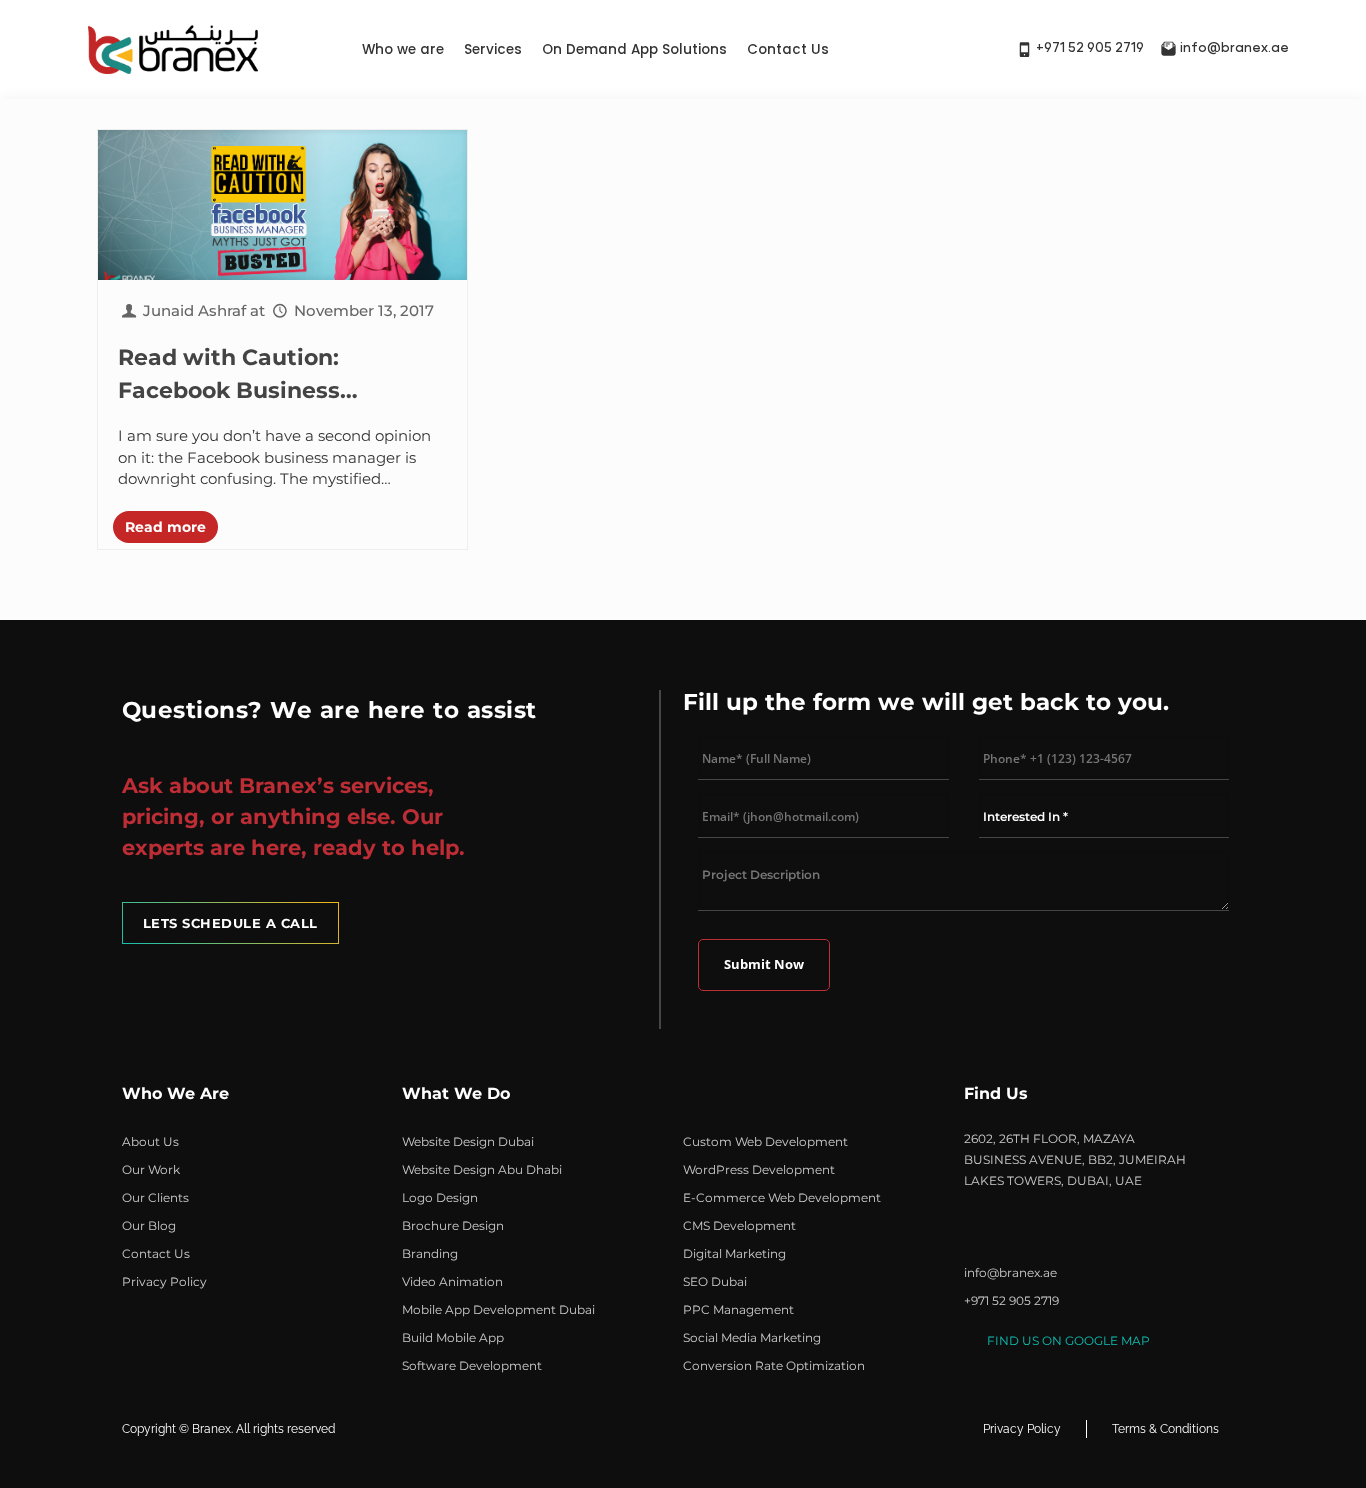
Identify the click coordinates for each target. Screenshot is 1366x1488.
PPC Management (738, 1309)
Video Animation (452, 1281)
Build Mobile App (453, 1337)
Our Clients (155, 1197)
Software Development (472, 1365)
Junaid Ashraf (194, 310)
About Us (150, 1141)
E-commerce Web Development (782, 1197)
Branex (211, 1429)
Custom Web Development (765, 1141)
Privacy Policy (164, 1281)
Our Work (151, 1169)
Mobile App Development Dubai (498, 1309)
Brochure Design (453, 1225)
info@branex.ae (1234, 48)
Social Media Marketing (752, 1337)
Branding (430, 1253)
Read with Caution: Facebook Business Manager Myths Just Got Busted (258, 375)
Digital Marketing (734, 1253)
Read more (165, 527)
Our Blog (149, 1225)
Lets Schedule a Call (230, 923)
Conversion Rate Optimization (774, 1365)
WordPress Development (759, 1169)
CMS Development (739, 1225)
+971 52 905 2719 (1090, 48)
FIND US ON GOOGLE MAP (1068, 1340)
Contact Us (788, 49)
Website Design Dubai (468, 1141)
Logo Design (440, 1197)
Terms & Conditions (1165, 1429)
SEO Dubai (715, 1281)
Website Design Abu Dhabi (482, 1169)
